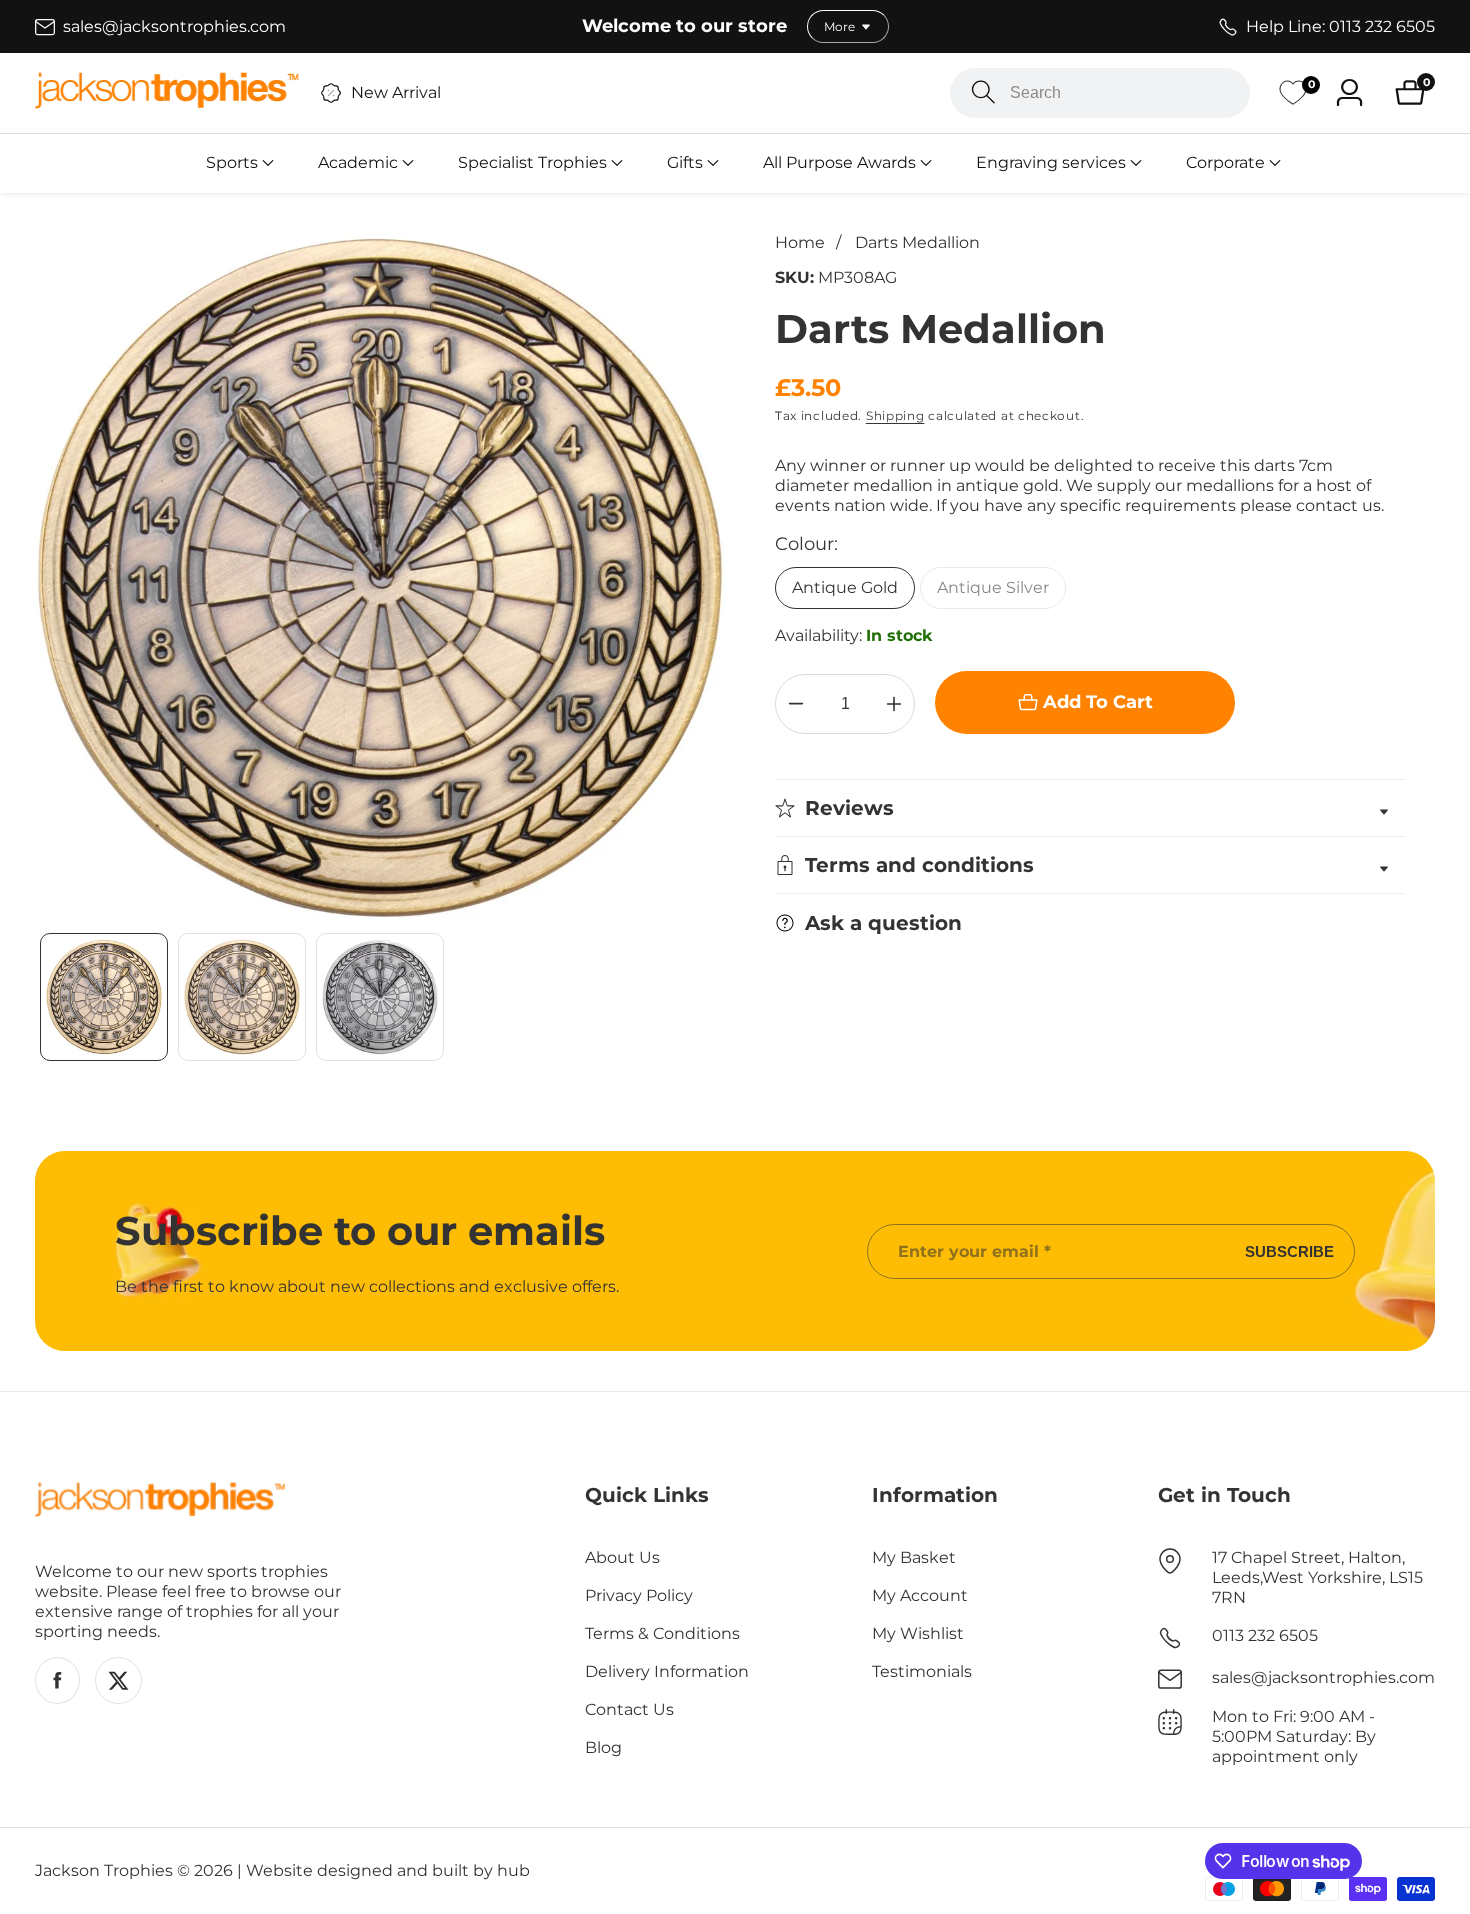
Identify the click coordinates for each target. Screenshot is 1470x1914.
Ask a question (883, 923)
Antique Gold (845, 587)
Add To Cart (1098, 702)
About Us (622, 1557)
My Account (920, 1595)
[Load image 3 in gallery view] (380, 997)
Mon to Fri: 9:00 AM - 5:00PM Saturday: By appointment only (1294, 1736)
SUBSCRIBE (1289, 1251)
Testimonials (922, 1671)
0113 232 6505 (1265, 1635)
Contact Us (629, 1709)
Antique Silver (993, 587)
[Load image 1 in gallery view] (104, 997)
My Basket (914, 1557)
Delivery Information (667, 1671)
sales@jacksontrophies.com (1323, 1677)
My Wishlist (918, 1633)
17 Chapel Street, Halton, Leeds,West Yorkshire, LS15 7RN (1317, 1577)
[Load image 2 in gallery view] (242, 997)
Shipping (895, 415)
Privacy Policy (639, 1595)
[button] (232, 163)
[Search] (983, 92)
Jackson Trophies (104, 1871)
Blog (603, 1747)
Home (800, 242)
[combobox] (1100, 93)
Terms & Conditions (662, 1633)
